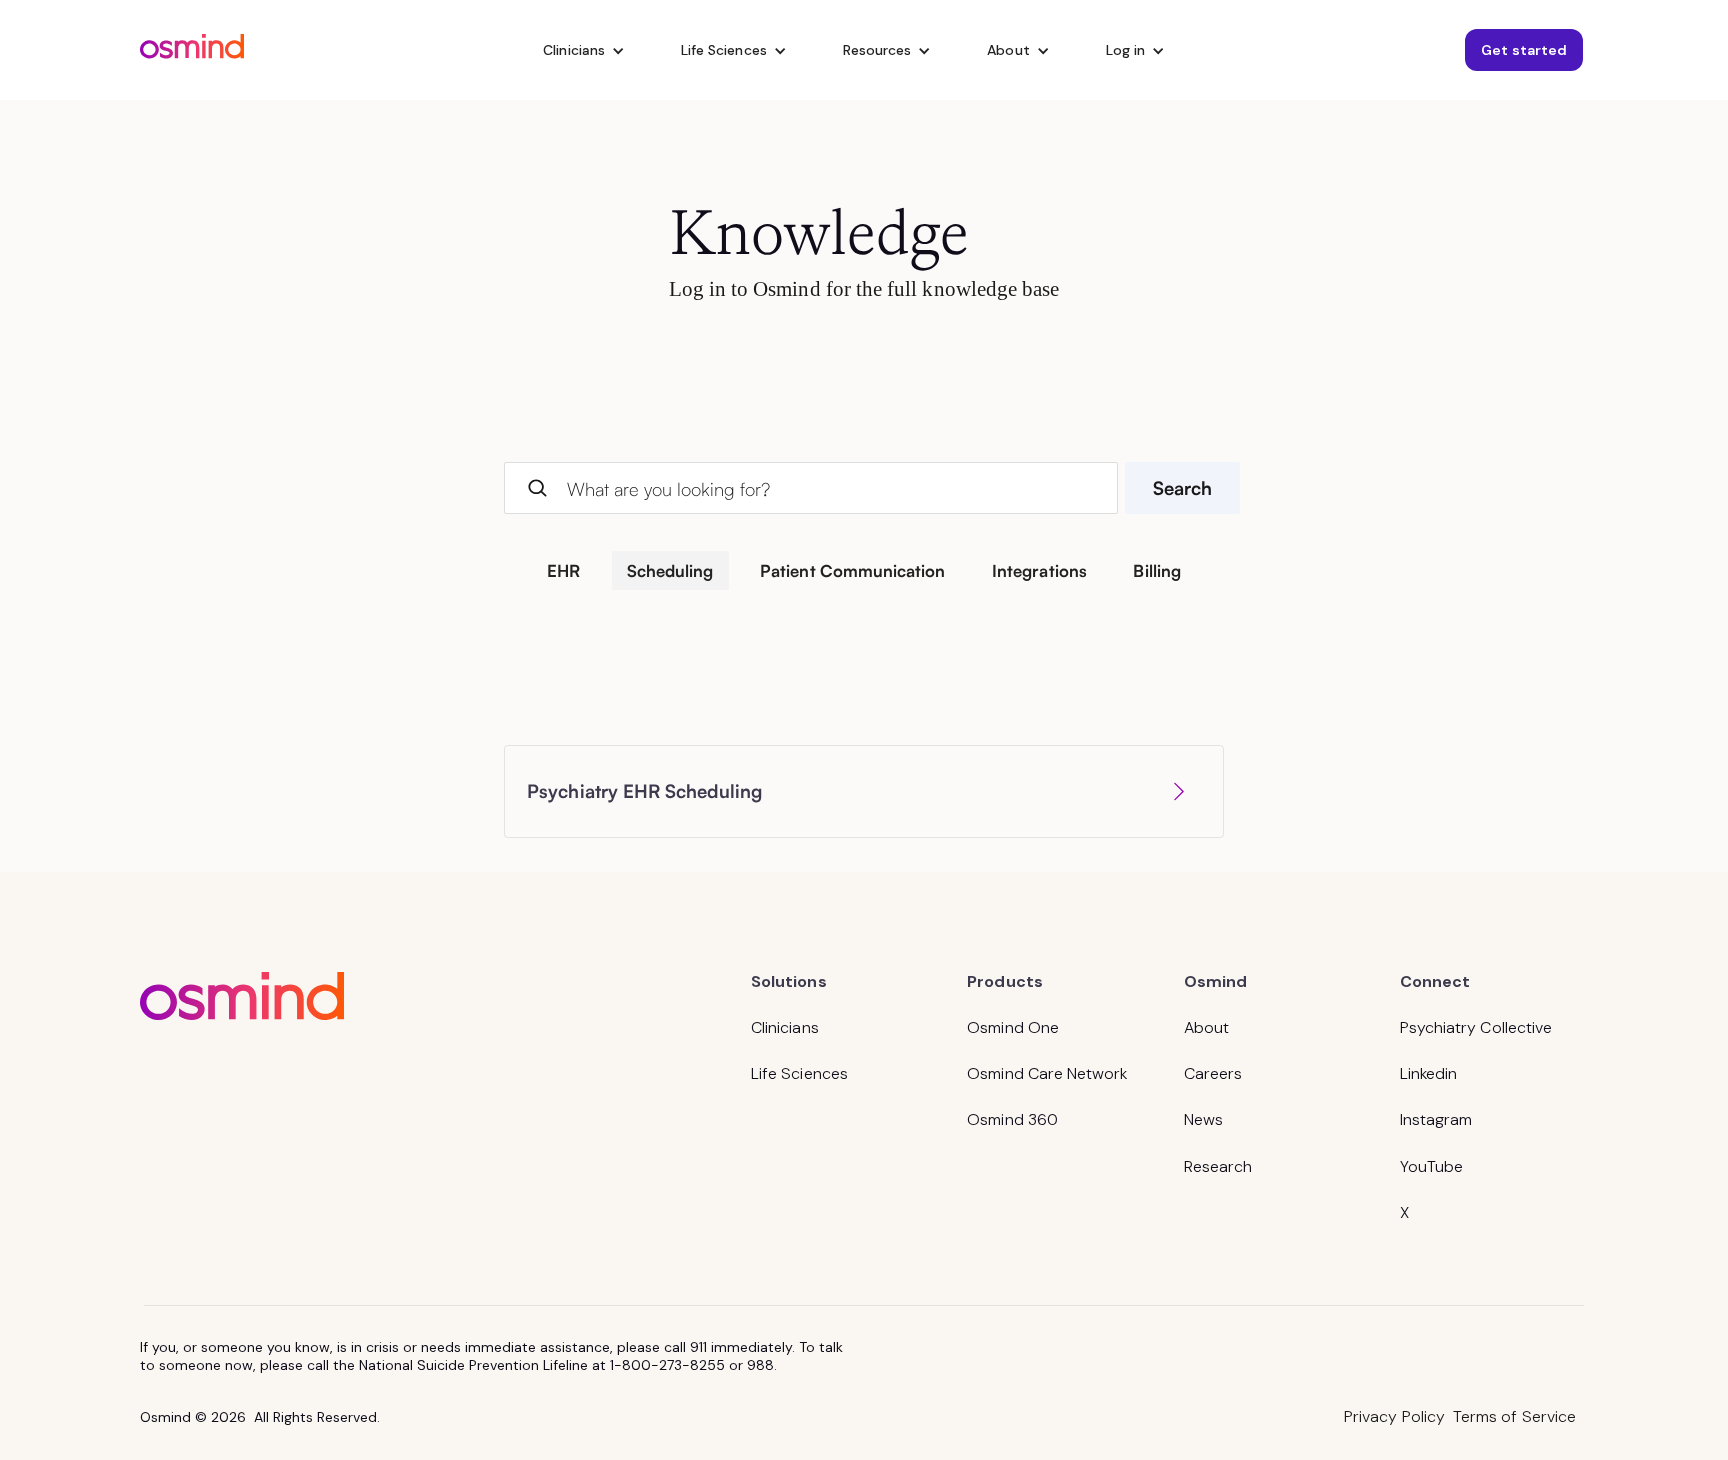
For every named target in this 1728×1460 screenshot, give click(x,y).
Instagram (1436, 1119)
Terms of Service (1514, 1416)
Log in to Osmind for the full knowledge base (864, 288)
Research (1218, 1166)
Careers (1213, 1073)
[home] (192, 49)
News (1203, 1119)
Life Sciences (799, 1073)
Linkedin (1429, 1073)
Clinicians (785, 1027)
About (1206, 1027)
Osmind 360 (1012, 1119)
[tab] (564, 570)
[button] (584, 50)
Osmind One (1013, 1027)
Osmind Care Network (1047, 1073)
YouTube (1431, 1166)
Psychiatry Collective (1476, 1027)
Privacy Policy (1394, 1416)
